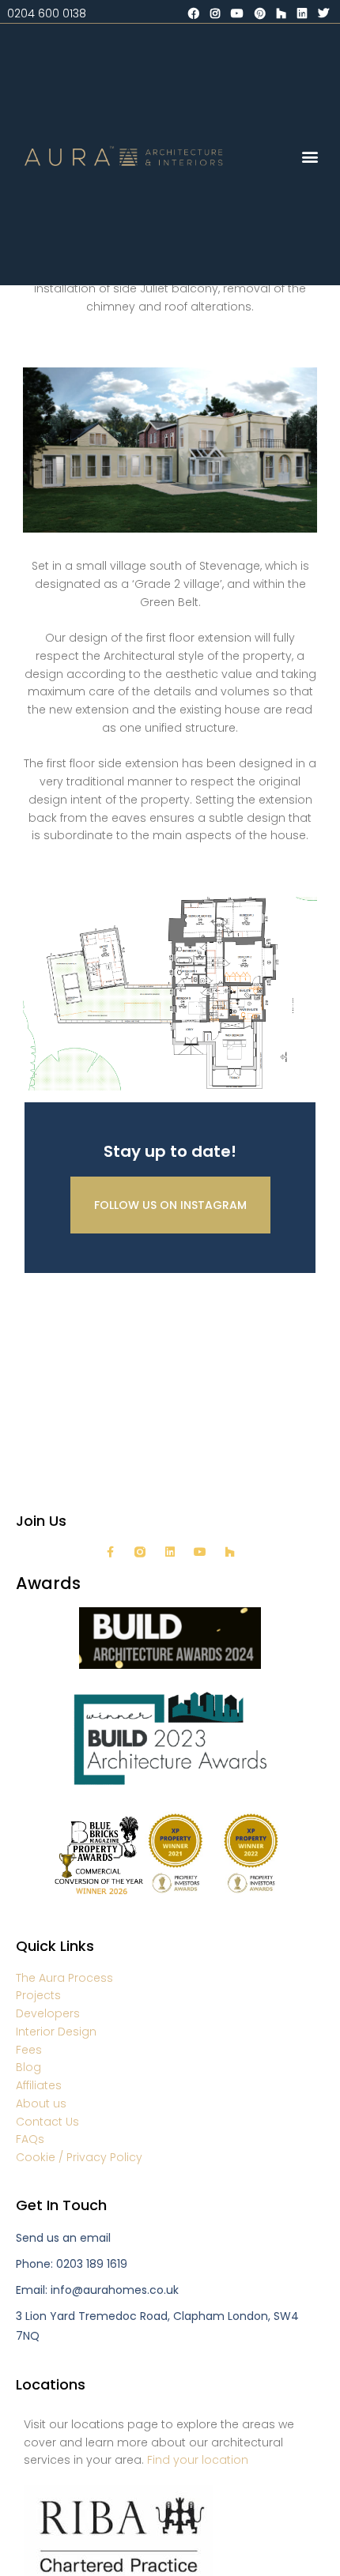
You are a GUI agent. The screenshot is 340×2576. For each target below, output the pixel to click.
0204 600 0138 (47, 13)
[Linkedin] (170, 1552)
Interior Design (56, 2032)
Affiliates (39, 2085)
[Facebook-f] (110, 1552)
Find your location (198, 2460)
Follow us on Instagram (170, 1205)
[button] (310, 156)
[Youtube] (200, 1552)
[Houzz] (230, 1552)
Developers (48, 2013)
